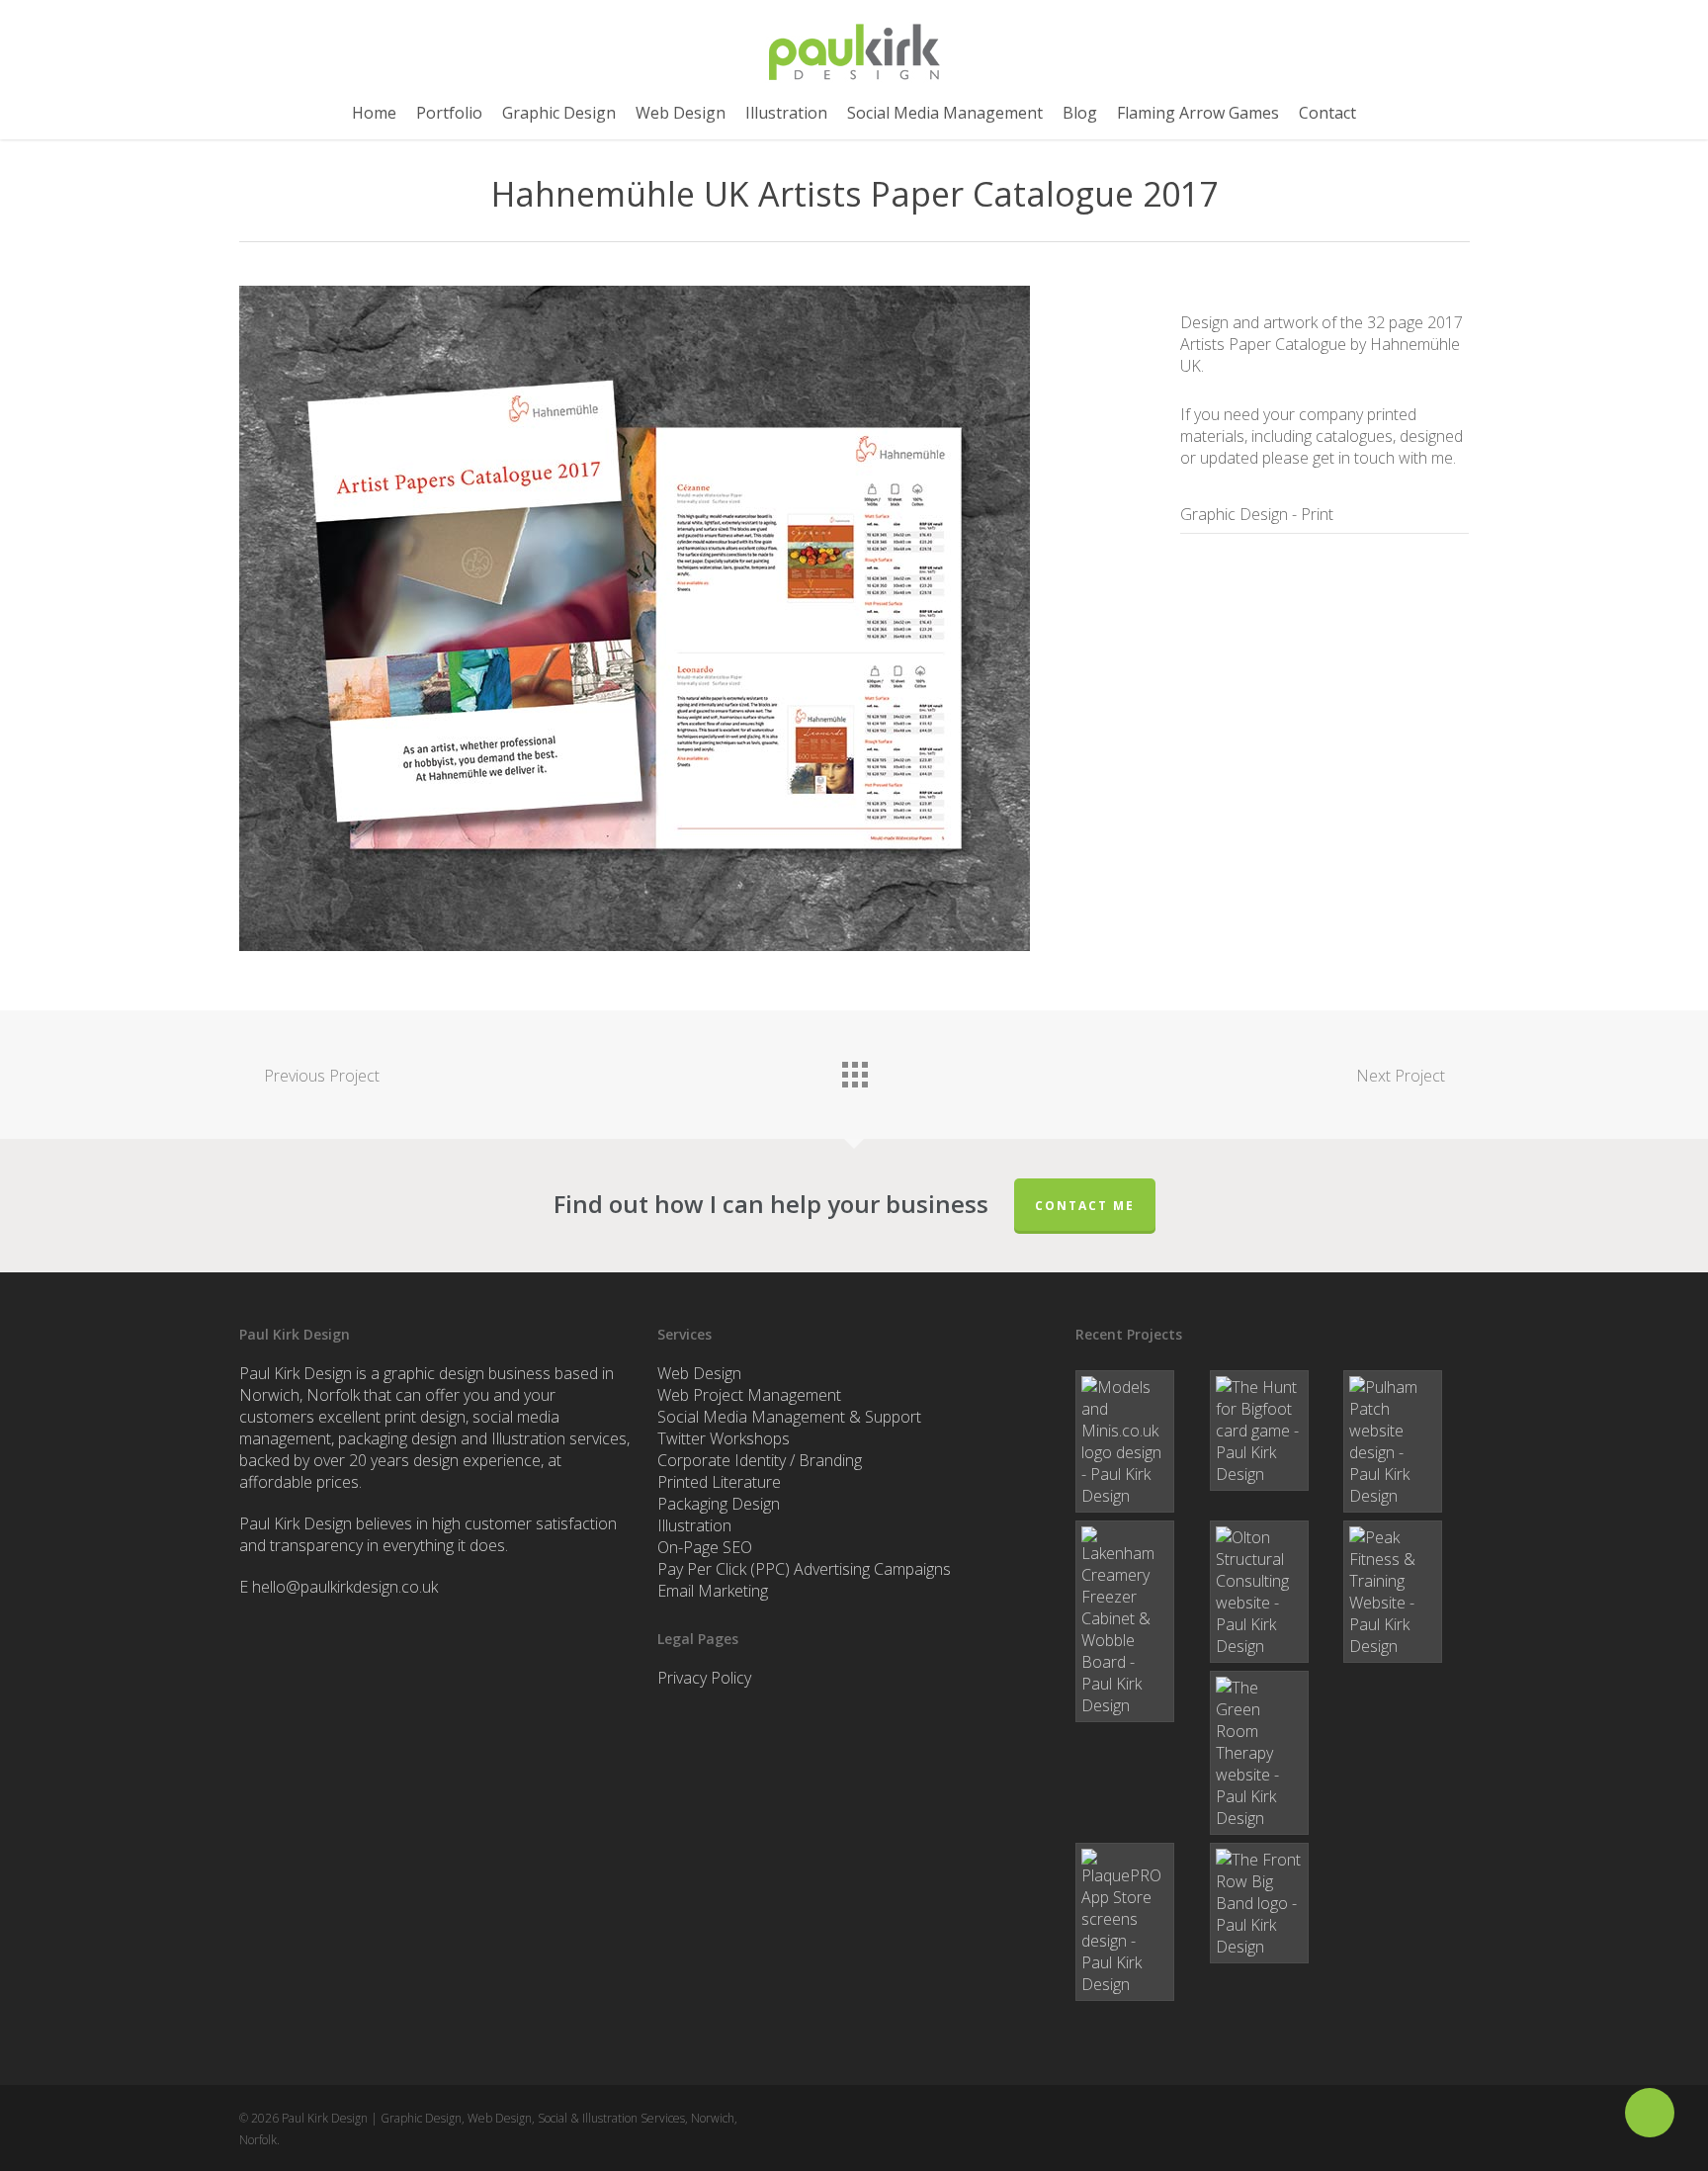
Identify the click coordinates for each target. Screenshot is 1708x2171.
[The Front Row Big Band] (1273, 1903)
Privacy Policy (704, 1678)
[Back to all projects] (854, 1070)
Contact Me (1085, 1206)
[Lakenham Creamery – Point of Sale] (1138, 1621)
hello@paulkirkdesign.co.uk (345, 1587)
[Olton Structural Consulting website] (1273, 1592)
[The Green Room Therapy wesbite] (1273, 1753)
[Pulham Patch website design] (1406, 1441)
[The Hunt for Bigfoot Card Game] (1273, 1431)
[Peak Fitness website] (1406, 1592)
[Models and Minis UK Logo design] (1138, 1441)
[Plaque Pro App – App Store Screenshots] (1138, 1922)
